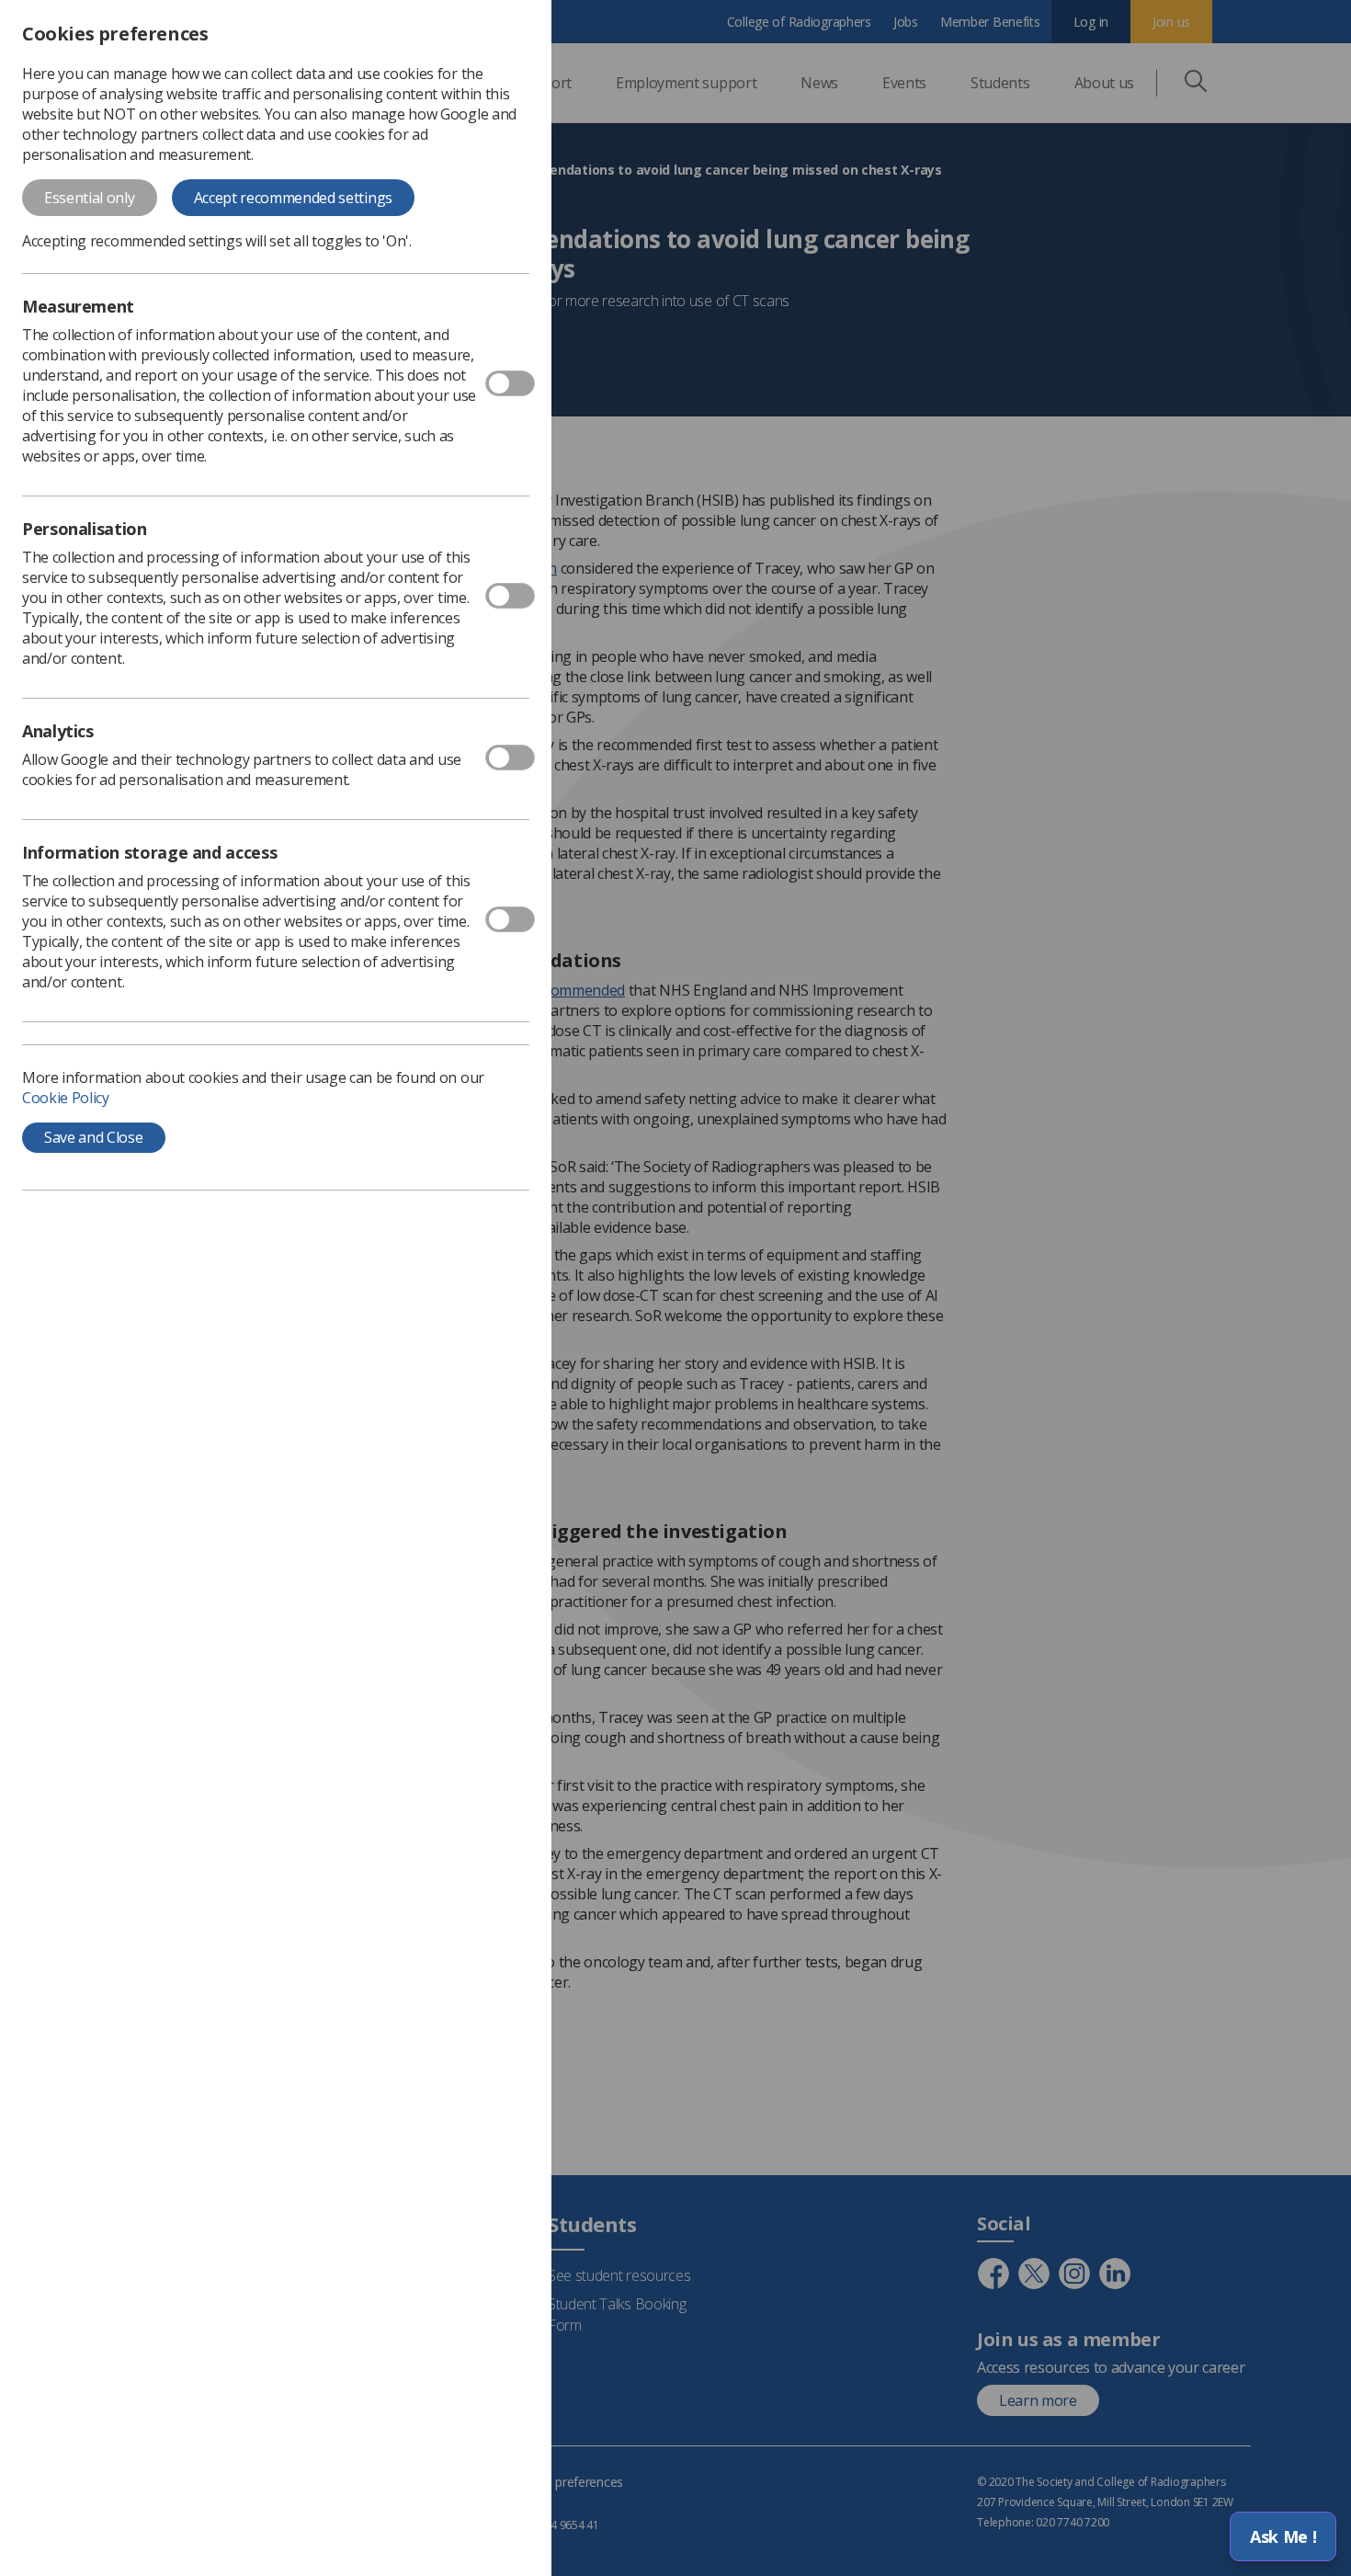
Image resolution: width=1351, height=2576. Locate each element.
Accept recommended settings (293, 198)
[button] (1283, 2536)
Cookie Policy (66, 1098)
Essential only (90, 198)
